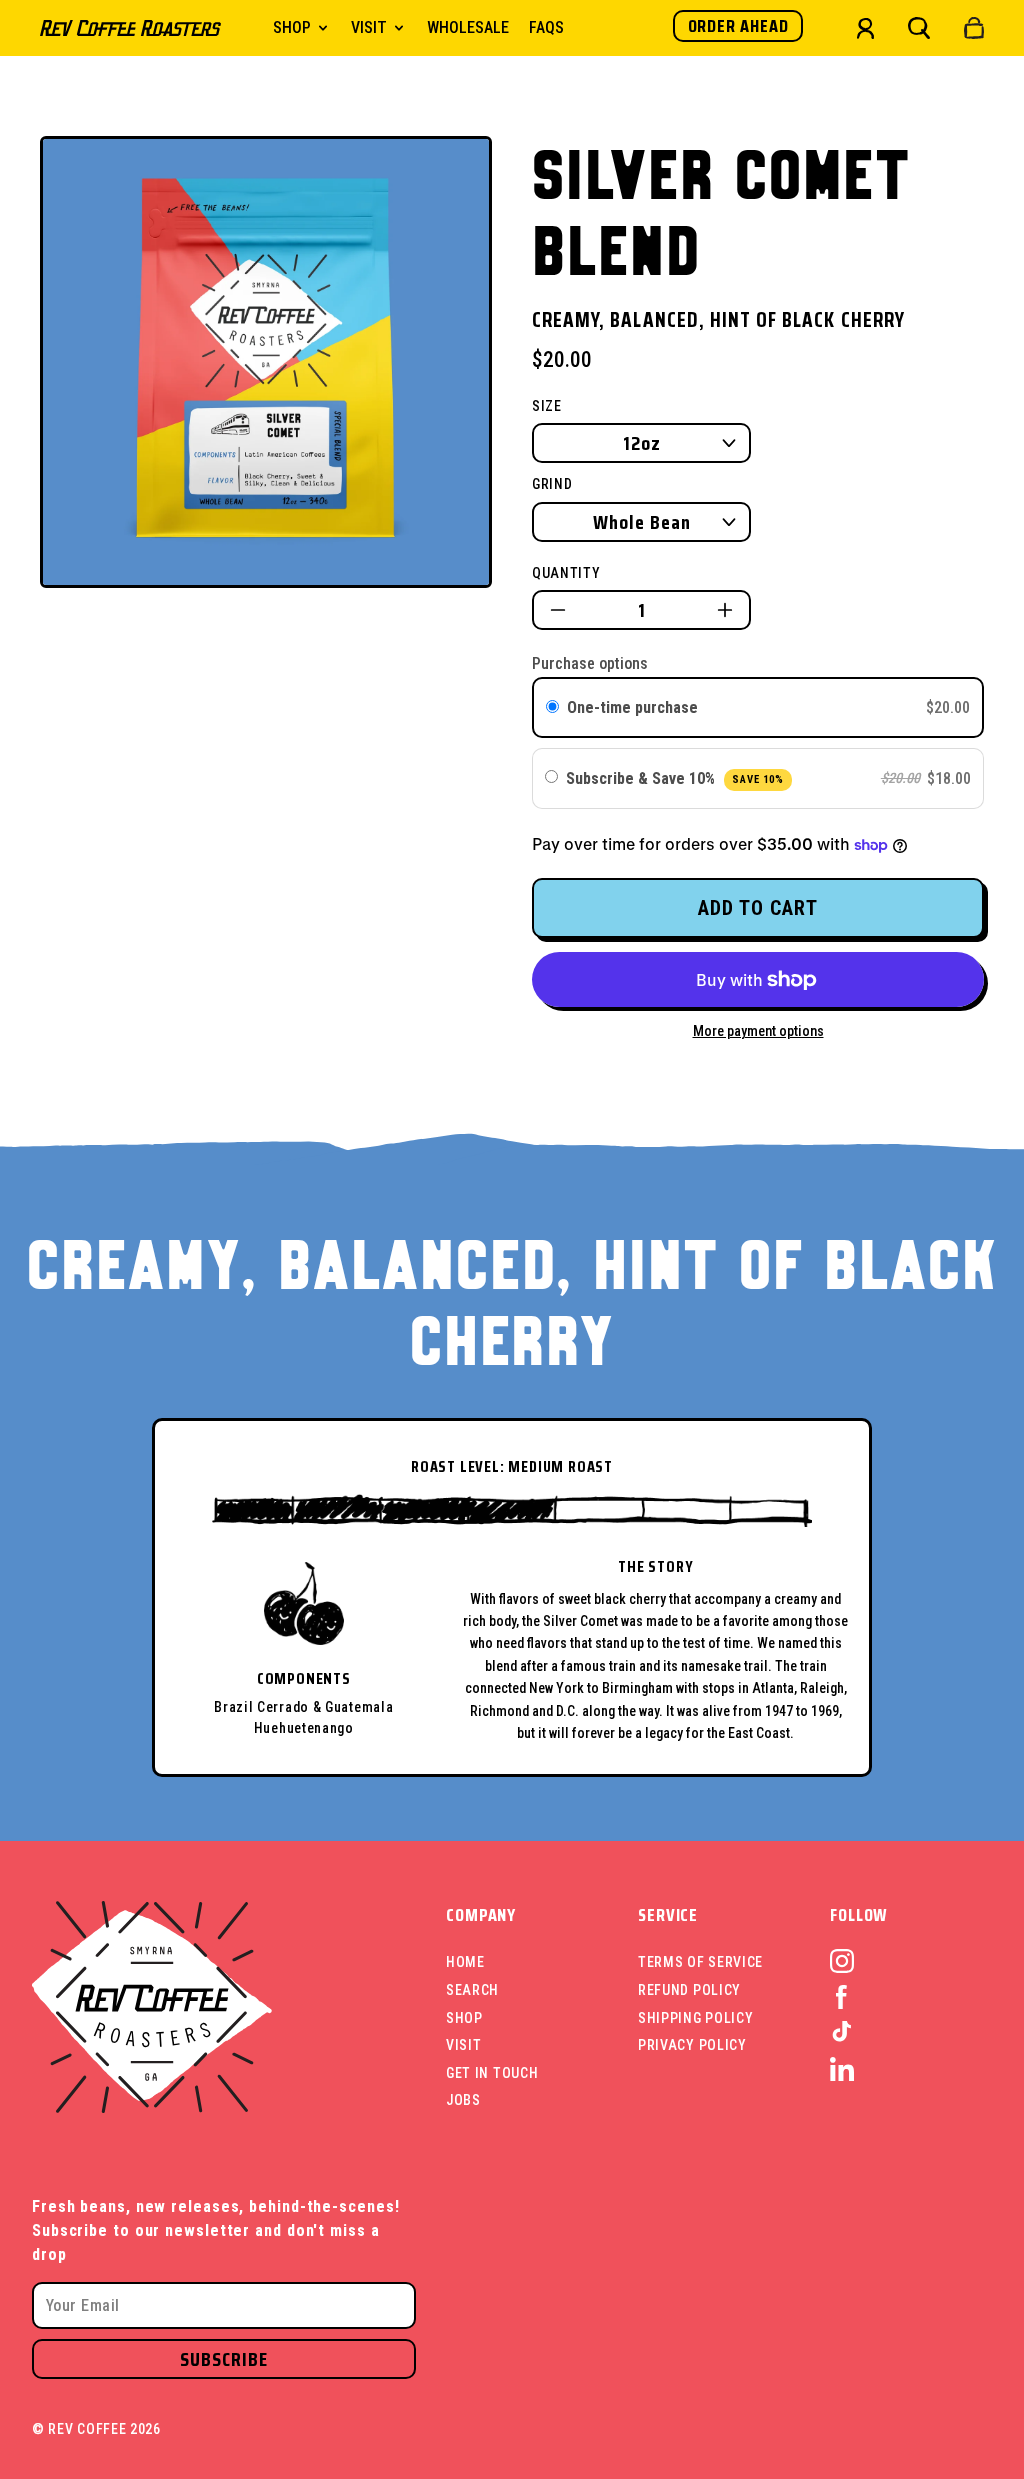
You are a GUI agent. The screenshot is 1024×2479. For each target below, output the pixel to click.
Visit (464, 2045)
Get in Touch (492, 2073)
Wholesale (468, 27)
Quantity (566, 573)
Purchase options (590, 663)
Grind (552, 484)
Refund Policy (689, 1990)
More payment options (758, 1031)
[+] (725, 610)
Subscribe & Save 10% (675, 778)
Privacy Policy (692, 2045)
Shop (464, 2018)
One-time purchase (632, 707)
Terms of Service (700, 1962)
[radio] (552, 708)
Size (547, 406)
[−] (558, 610)
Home (465, 1962)
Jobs (463, 2100)
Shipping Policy (696, 2018)
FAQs (546, 27)
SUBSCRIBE (224, 2359)
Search (472, 1990)
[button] (919, 28)
